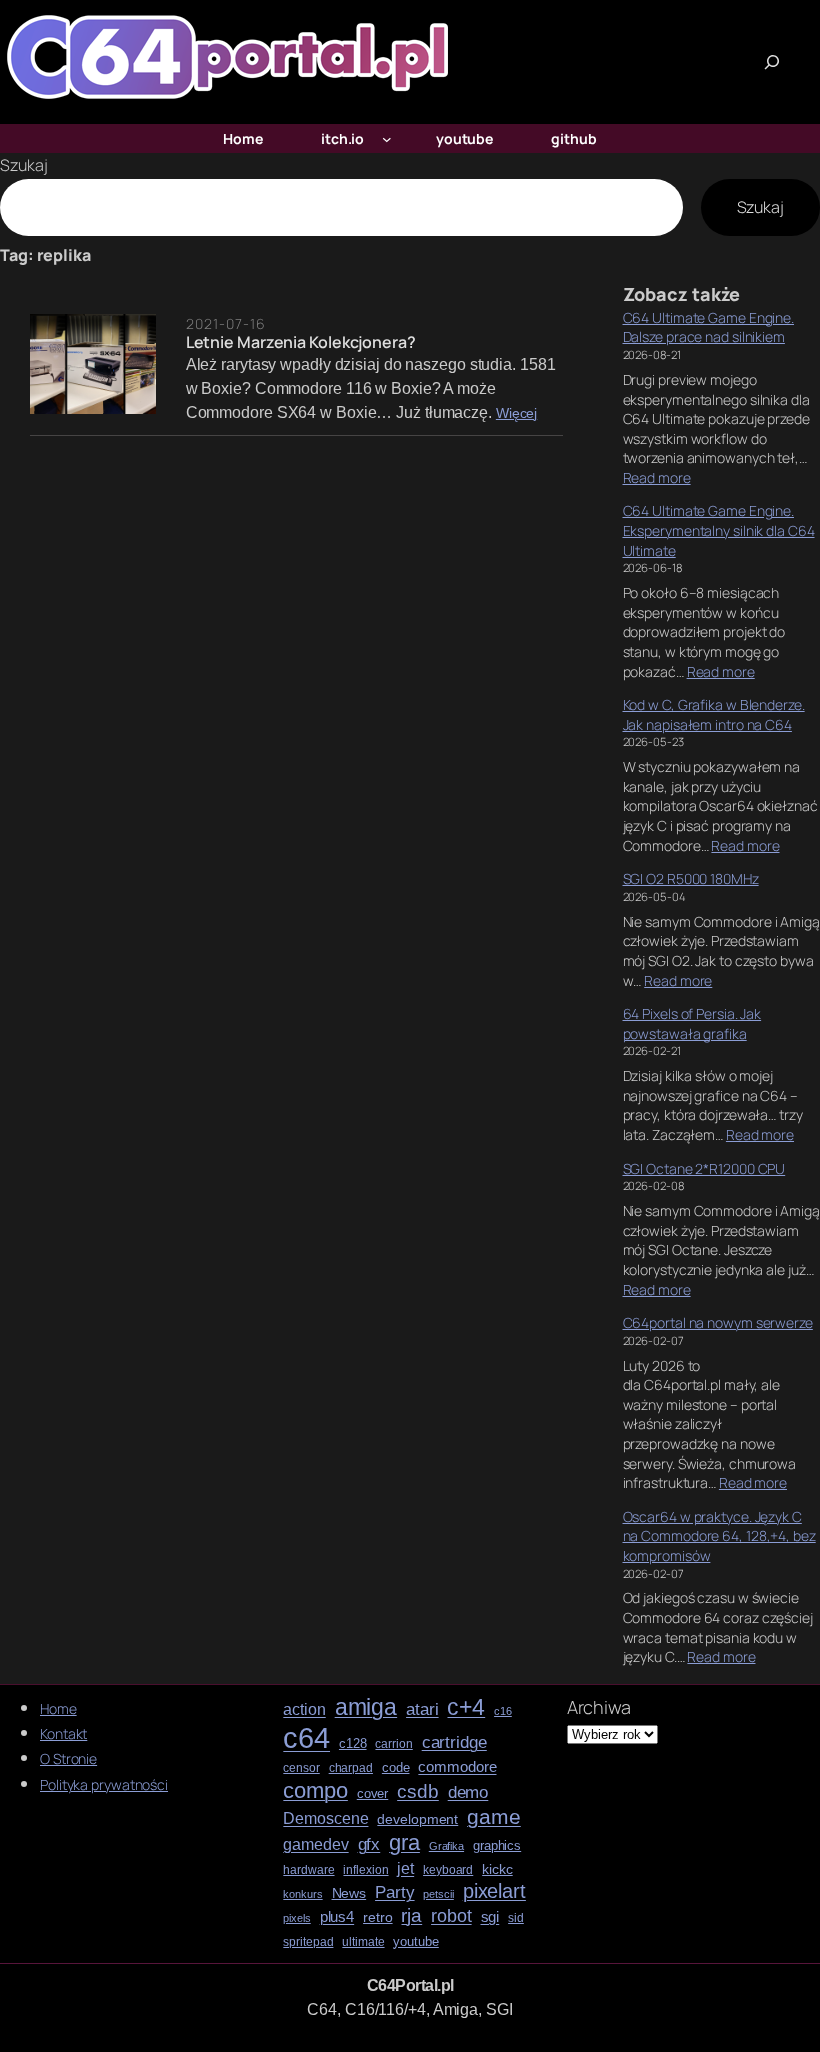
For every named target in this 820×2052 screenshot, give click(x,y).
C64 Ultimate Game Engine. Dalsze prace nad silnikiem (709, 327)
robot (451, 1916)
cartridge (454, 1743)
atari (422, 1710)
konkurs (302, 1894)
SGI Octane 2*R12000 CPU (704, 1168)
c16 (503, 1711)
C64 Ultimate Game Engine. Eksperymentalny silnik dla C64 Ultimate (719, 530)
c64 (306, 1738)
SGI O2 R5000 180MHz (691, 878)
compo (315, 1791)
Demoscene (325, 1818)
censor (301, 1768)
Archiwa (599, 1707)
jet (405, 1868)
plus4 (337, 1917)
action (304, 1709)
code (396, 1768)
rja (411, 1915)
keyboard (448, 1870)
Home (58, 1708)
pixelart (494, 1891)
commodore (457, 1767)
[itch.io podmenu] (387, 139)
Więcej (516, 413)
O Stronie (68, 1758)
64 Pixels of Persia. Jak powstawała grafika (692, 1023)
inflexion (365, 1870)
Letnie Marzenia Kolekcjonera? (301, 342)
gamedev (315, 1844)
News (349, 1893)
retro (378, 1917)
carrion (393, 1744)
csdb (418, 1792)
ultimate (363, 1942)
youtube (415, 1942)
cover (373, 1794)
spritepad (308, 1942)
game (494, 1816)
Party (395, 1892)
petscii (438, 1894)
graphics (497, 1846)
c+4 (466, 1708)
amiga (366, 1707)
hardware (308, 1870)
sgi (490, 1917)
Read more (657, 477)
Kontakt (63, 1733)
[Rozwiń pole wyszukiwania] (772, 62)
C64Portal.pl (410, 1985)
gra (404, 1843)
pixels (296, 1918)
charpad (351, 1768)
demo (468, 1792)
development (417, 1819)
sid (516, 1918)
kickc (497, 1869)
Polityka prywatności (104, 1784)
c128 (353, 1744)
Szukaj (23, 165)
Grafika (446, 1846)
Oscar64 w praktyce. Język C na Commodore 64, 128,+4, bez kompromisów (719, 1536)
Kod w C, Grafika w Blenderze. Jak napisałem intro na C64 (714, 714)
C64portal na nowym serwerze (718, 1322)
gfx (369, 1844)
